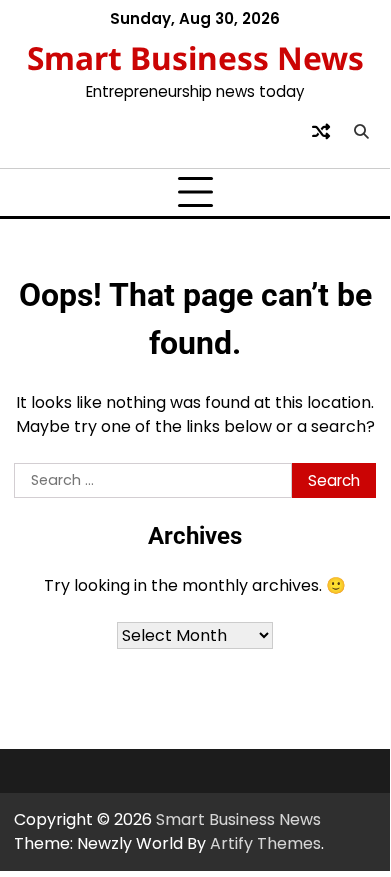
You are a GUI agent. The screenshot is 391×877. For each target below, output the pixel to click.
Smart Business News (195, 57)
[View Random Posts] (321, 131)
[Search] (361, 131)
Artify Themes (265, 843)
